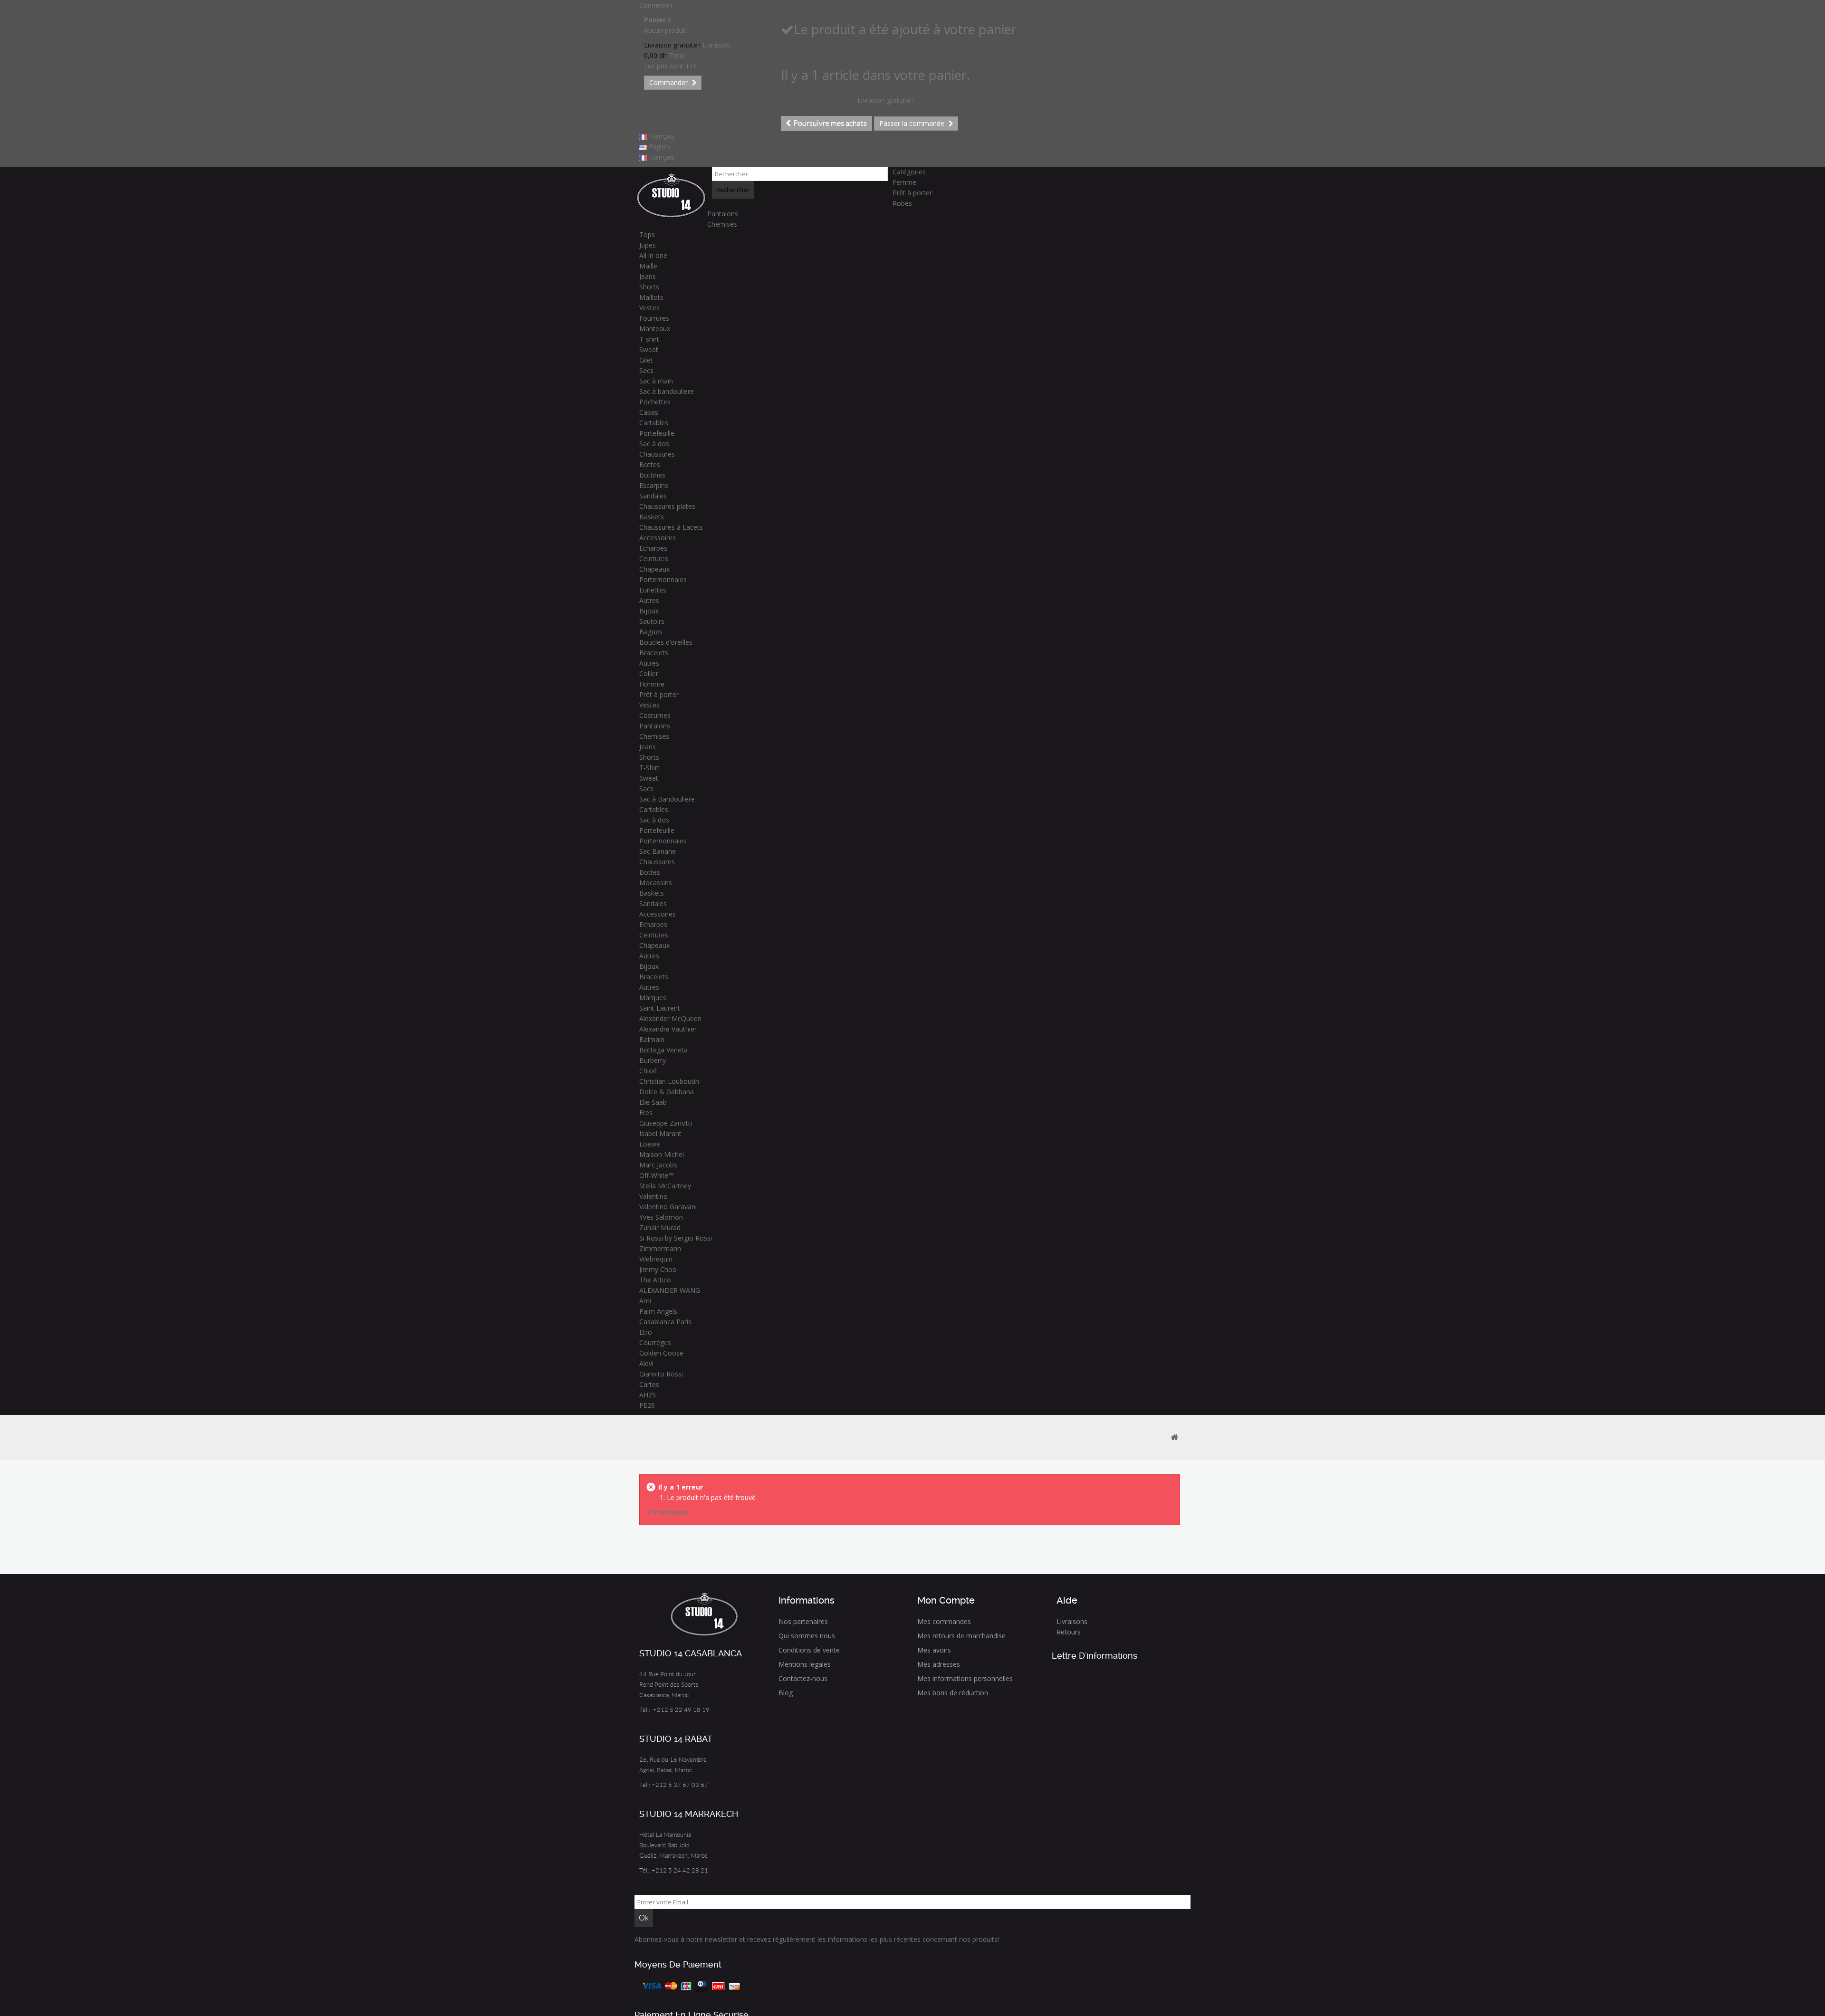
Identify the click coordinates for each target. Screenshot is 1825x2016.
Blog (786, 1693)
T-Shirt (649, 768)
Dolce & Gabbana (667, 1092)
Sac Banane (658, 851)
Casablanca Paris (665, 1322)
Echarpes (653, 548)
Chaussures (657, 454)
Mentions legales (805, 1664)
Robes (902, 203)
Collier (649, 674)
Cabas (649, 412)
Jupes (648, 245)
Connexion (656, 5)
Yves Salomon (661, 1217)
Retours (1069, 1632)
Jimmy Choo (658, 1269)
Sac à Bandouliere (667, 799)
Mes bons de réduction (953, 1693)
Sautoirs (652, 621)
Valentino (653, 1196)
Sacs (646, 370)
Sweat (649, 349)
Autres (649, 600)
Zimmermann (660, 1248)
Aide (1067, 1600)
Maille (648, 266)
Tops (647, 234)
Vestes (649, 308)
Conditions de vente (809, 1650)
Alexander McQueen (670, 1018)
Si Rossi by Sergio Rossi (676, 1238)
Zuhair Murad (660, 1228)
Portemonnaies (663, 579)
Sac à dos (654, 444)
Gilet (646, 360)
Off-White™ (657, 1175)
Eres (646, 1113)
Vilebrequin (656, 1259)
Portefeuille (657, 433)
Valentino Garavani (668, 1207)
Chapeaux (654, 569)
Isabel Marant (660, 1133)
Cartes (649, 1384)
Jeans (648, 276)
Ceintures (654, 559)
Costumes (655, 715)
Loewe (650, 1144)
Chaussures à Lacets (671, 527)
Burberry (653, 1060)
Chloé (648, 1071)
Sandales (653, 496)
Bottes (650, 464)
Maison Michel (662, 1154)
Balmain (652, 1039)
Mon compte (946, 1600)
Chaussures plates (667, 506)
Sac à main (656, 381)
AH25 (648, 1395)
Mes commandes (944, 1621)
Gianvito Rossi (661, 1374)
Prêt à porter (912, 193)
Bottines (652, 475)
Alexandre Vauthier (668, 1029)
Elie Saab (653, 1102)
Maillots (651, 297)
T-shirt (649, 339)
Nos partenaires (803, 1621)
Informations (807, 1600)
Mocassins (656, 883)
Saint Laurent (660, 1008)
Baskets (652, 517)
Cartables (654, 423)
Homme (652, 684)
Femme (904, 182)
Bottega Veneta (663, 1050)
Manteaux (655, 329)
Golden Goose (661, 1353)
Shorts (649, 287)
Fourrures (654, 318)
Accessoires (658, 538)
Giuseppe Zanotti (666, 1123)
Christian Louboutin (669, 1081)
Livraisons (1072, 1621)
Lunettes (653, 590)
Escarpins (654, 485)
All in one (653, 255)
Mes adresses (939, 1664)
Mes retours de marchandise (961, 1636)
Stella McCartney (665, 1186)
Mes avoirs (934, 1650)
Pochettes (655, 402)
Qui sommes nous (807, 1636)
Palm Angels (658, 1311)
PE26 (647, 1405)
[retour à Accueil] (1174, 1438)
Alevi (646, 1363)
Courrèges (655, 1342)
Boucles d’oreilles (666, 642)
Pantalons (723, 214)
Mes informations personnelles (965, 1678)
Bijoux (649, 611)
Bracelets (654, 653)
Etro (646, 1332)
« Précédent (668, 1512)
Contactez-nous (803, 1678)
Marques (653, 998)
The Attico (655, 1280)
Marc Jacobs (658, 1165)
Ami (645, 1301)
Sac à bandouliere (667, 391)
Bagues (651, 632)
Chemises (722, 224)
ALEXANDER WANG (670, 1290)
